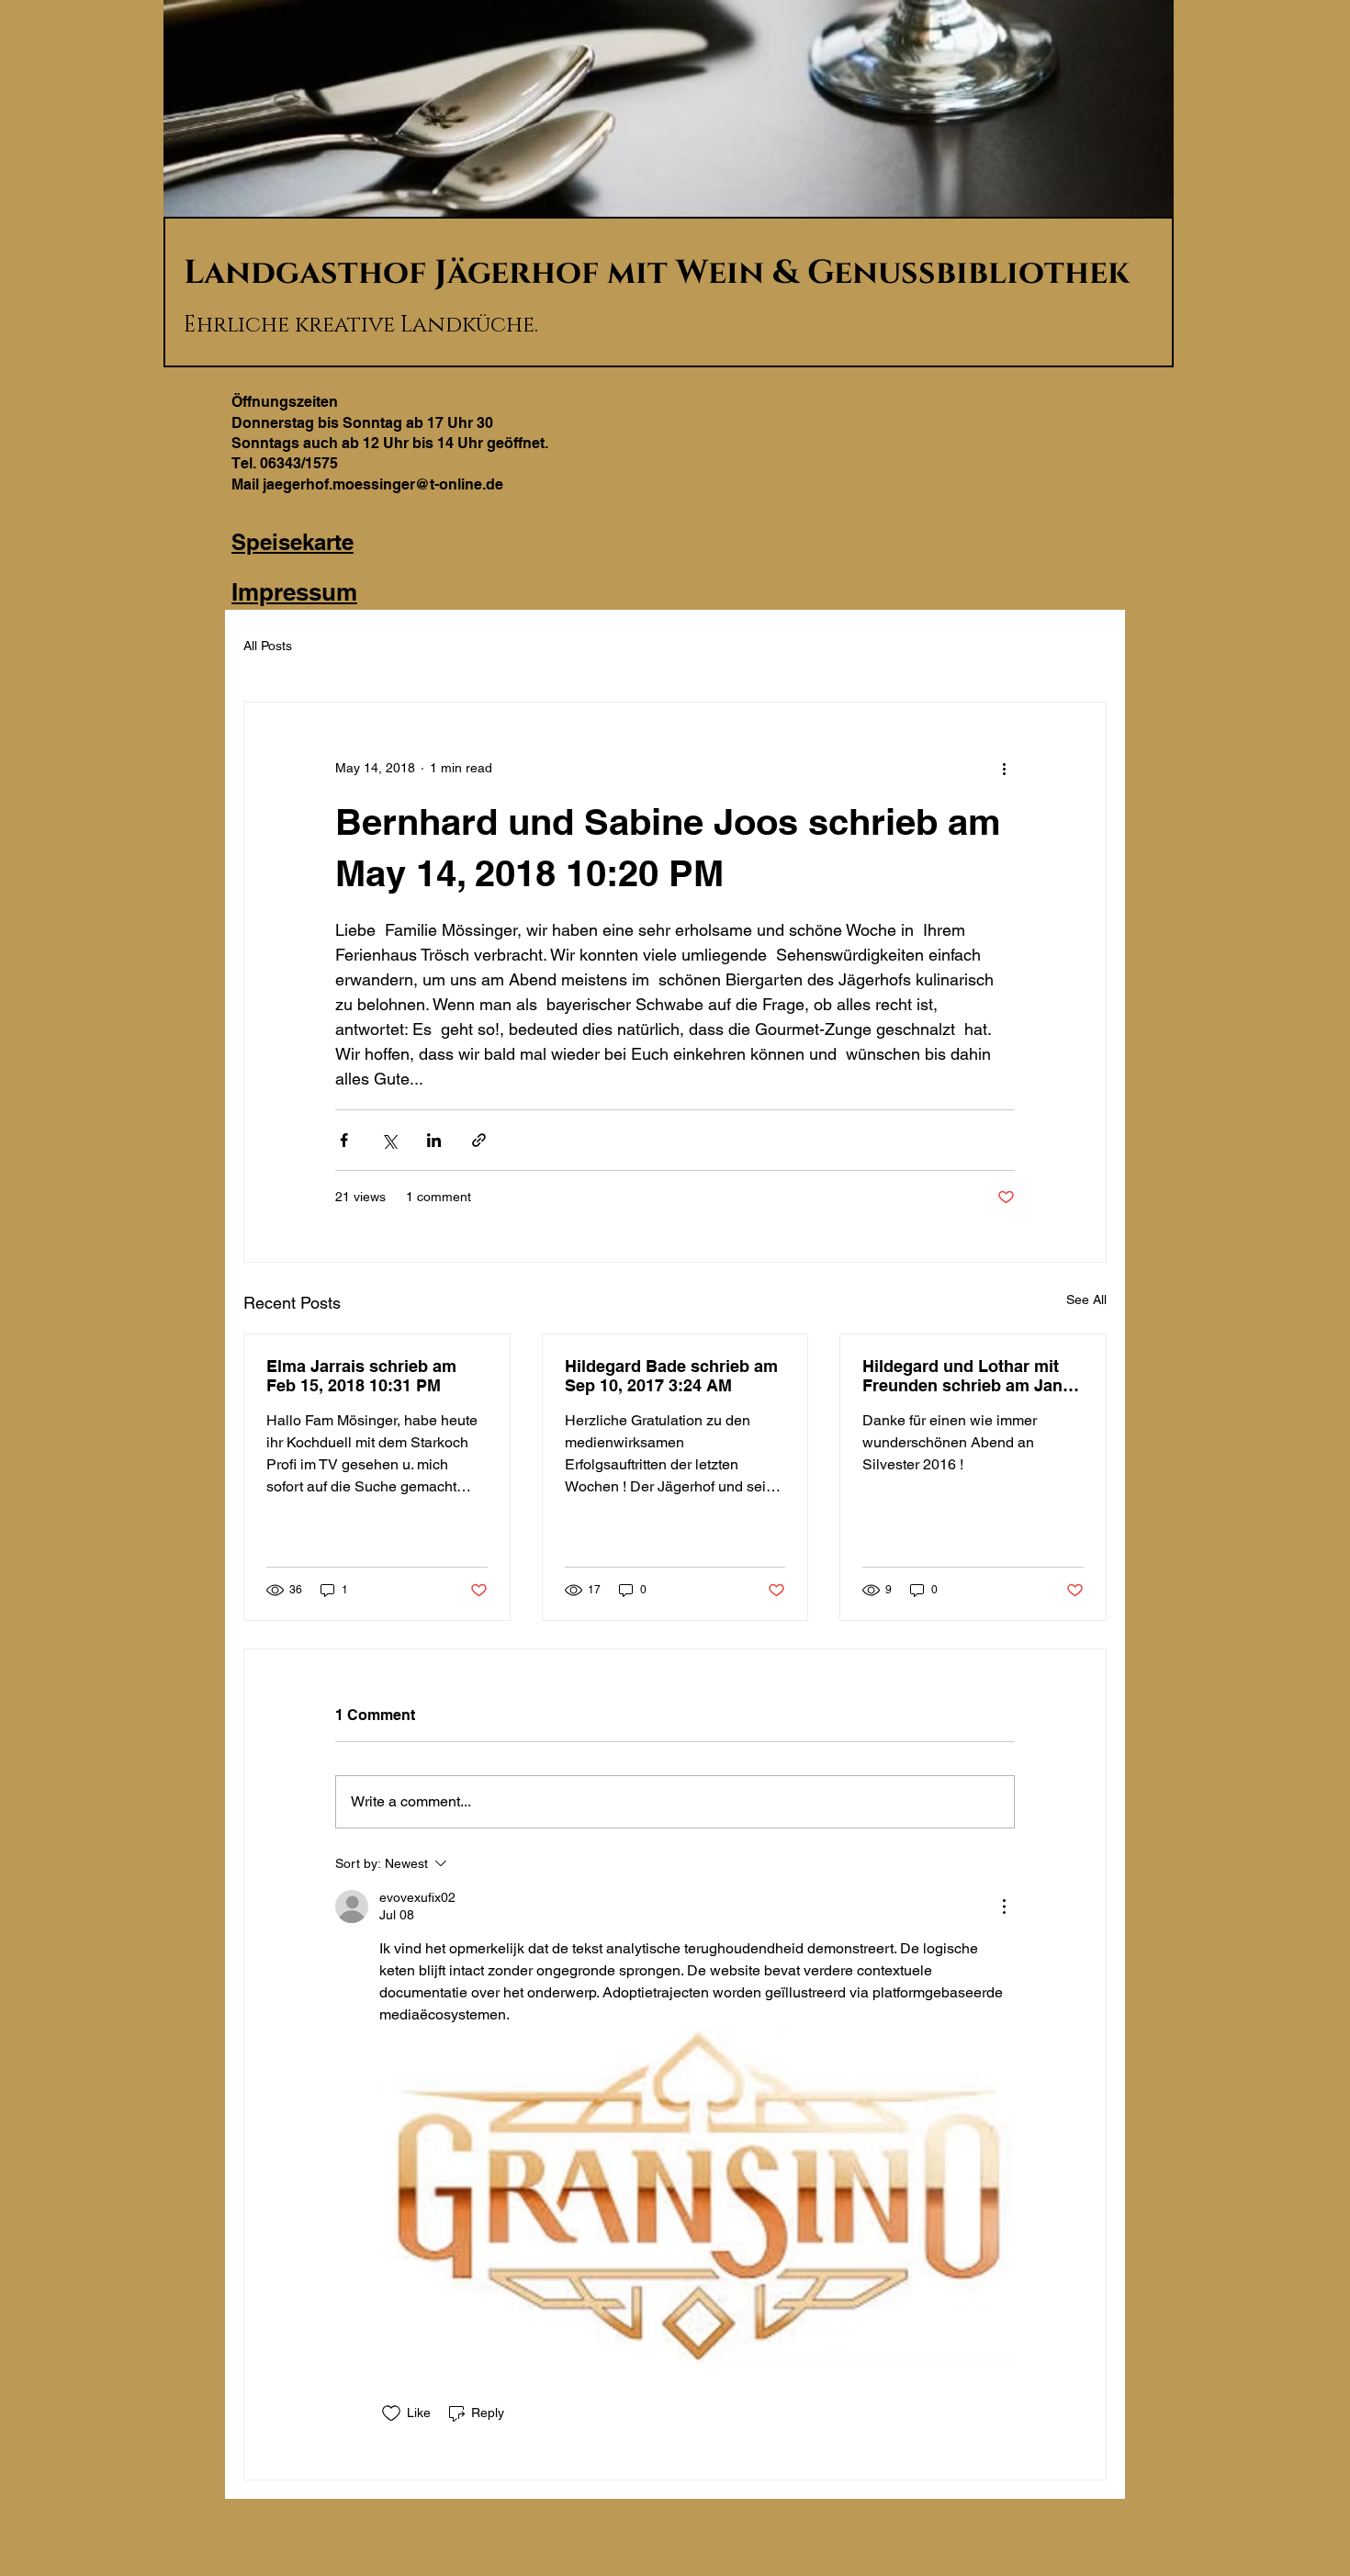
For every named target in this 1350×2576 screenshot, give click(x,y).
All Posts (268, 646)
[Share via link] (479, 1140)
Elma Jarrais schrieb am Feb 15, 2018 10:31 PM (361, 1376)
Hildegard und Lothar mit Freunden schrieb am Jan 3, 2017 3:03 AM (972, 1376)
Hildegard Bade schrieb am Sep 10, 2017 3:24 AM (671, 1376)
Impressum (294, 592)
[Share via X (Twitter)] (389, 1140)
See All (1086, 1299)
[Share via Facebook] (344, 1140)
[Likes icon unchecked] (391, 2413)
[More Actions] (1004, 1907)
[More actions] (1004, 769)
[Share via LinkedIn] (434, 1140)
